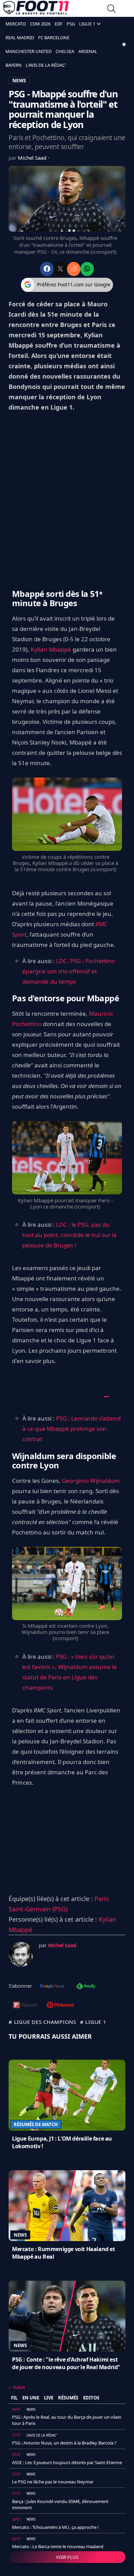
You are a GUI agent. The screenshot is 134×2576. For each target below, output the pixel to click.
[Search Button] (111, 9)
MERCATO (16, 24)
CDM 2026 (40, 24)
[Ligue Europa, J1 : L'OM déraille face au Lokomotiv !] (67, 2095)
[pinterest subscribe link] (60, 2006)
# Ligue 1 (93, 2022)
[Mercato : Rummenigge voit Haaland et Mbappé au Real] (67, 2206)
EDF (59, 24)
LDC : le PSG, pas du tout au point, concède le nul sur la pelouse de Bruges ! (70, 1235)
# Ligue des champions (42, 2022)
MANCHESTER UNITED (29, 51)
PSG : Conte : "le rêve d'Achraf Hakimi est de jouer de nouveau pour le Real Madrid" (66, 2363)
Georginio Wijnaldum (91, 1481)
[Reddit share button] (74, 269)
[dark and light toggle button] (124, 44)
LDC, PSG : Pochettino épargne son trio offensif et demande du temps (69, 971)
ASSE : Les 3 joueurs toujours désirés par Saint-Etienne (67, 2462)
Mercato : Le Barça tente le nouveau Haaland (58, 2546)
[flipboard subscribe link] (25, 2006)
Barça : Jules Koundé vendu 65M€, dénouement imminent (60, 2504)
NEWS (19, 80)
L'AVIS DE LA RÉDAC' (46, 65)
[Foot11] (36, 9)
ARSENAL (88, 51)
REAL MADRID (20, 38)
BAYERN (14, 65)
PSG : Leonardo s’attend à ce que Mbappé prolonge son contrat (71, 1429)
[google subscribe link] (52, 1987)
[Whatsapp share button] (87, 269)
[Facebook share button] (47, 269)
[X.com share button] (60, 269)
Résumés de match (36, 2124)
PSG (71, 24)
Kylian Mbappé (51, 649)
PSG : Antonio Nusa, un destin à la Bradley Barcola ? (64, 2443)
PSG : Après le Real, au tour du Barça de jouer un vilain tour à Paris (67, 2420)
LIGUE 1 (87, 24)
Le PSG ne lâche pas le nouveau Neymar (53, 2482)
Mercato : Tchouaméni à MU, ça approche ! (55, 2527)
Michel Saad (33, 158)
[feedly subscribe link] (86, 1987)
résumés (68, 2398)
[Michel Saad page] (21, 1954)
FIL (14, 2398)
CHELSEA (65, 51)
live (49, 2398)
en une (31, 2398)
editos (91, 2398)
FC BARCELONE (54, 38)
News (20, 2235)
